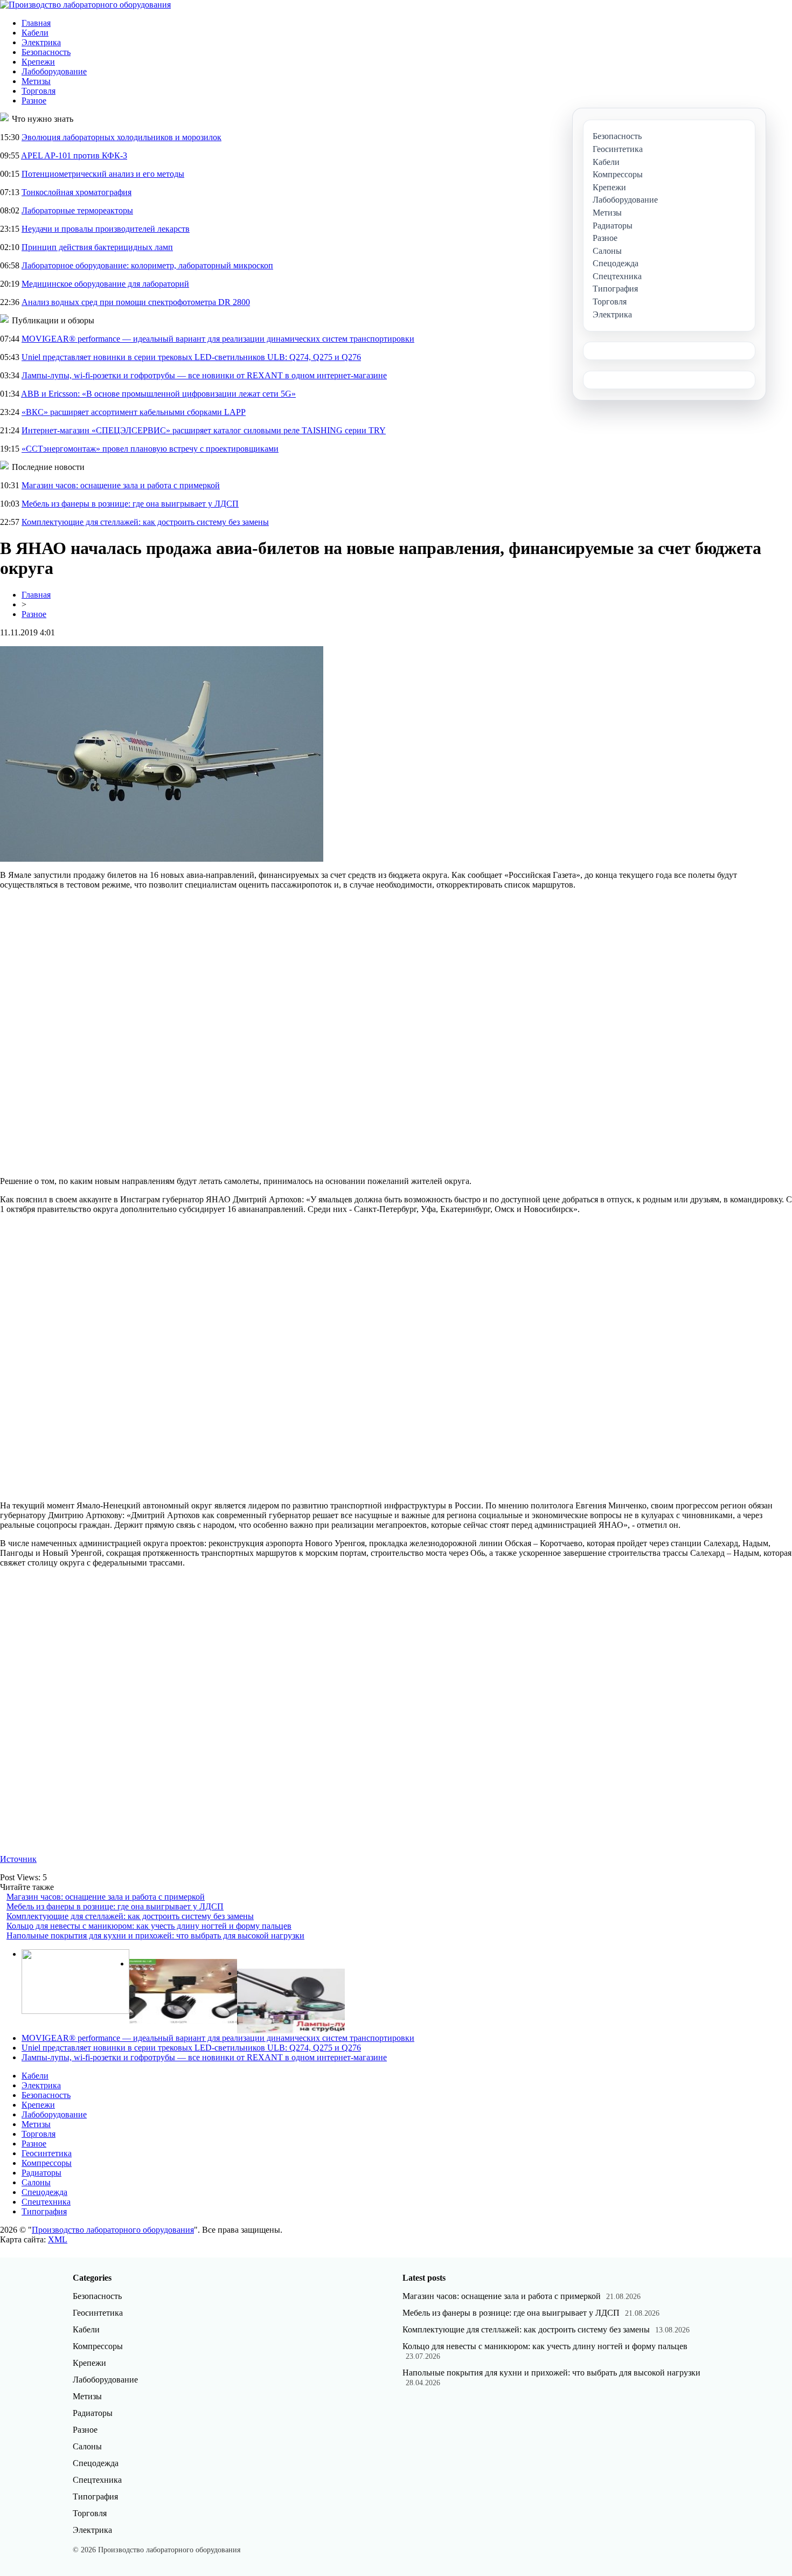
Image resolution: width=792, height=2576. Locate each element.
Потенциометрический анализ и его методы (103, 174)
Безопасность (46, 52)
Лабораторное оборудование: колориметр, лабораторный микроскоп (147, 265)
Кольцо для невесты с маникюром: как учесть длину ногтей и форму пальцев (149, 1926)
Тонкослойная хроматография (77, 192)
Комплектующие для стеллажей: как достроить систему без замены (145, 522)
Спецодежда (44, 2192)
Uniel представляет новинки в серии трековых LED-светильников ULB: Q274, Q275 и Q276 (191, 357)
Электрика (41, 42)
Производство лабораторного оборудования (113, 2230)
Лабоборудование (54, 71)
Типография (44, 2211)
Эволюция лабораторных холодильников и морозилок (121, 137)
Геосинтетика (47, 2153)
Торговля (39, 91)
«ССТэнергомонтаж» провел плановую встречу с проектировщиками (150, 449)
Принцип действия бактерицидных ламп (97, 247)
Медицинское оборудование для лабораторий (105, 284)
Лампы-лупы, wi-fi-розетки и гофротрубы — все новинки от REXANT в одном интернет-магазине (204, 375)
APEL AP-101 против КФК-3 (74, 155)
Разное (34, 101)
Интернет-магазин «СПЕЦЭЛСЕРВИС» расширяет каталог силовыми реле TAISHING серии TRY (204, 430)
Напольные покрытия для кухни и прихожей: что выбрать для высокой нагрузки (155, 1936)
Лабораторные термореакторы (77, 210)
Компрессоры (47, 2163)
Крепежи (38, 62)
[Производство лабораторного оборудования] (85, 5)
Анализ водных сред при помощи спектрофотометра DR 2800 (136, 302)
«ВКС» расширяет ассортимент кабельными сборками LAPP (134, 412)
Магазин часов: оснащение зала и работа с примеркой (121, 485)
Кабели (35, 33)
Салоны (36, 2182)
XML (58, 2239)
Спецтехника (46, 2202)
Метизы (36, 81)
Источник (18, 1859)
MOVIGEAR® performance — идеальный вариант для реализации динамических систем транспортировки (218, 339)
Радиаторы (41, 2173)
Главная (36, 23)
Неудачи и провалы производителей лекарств (106, 229)
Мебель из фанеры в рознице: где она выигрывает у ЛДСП (130, 504)
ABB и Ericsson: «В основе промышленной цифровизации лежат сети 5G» (158, 394)
